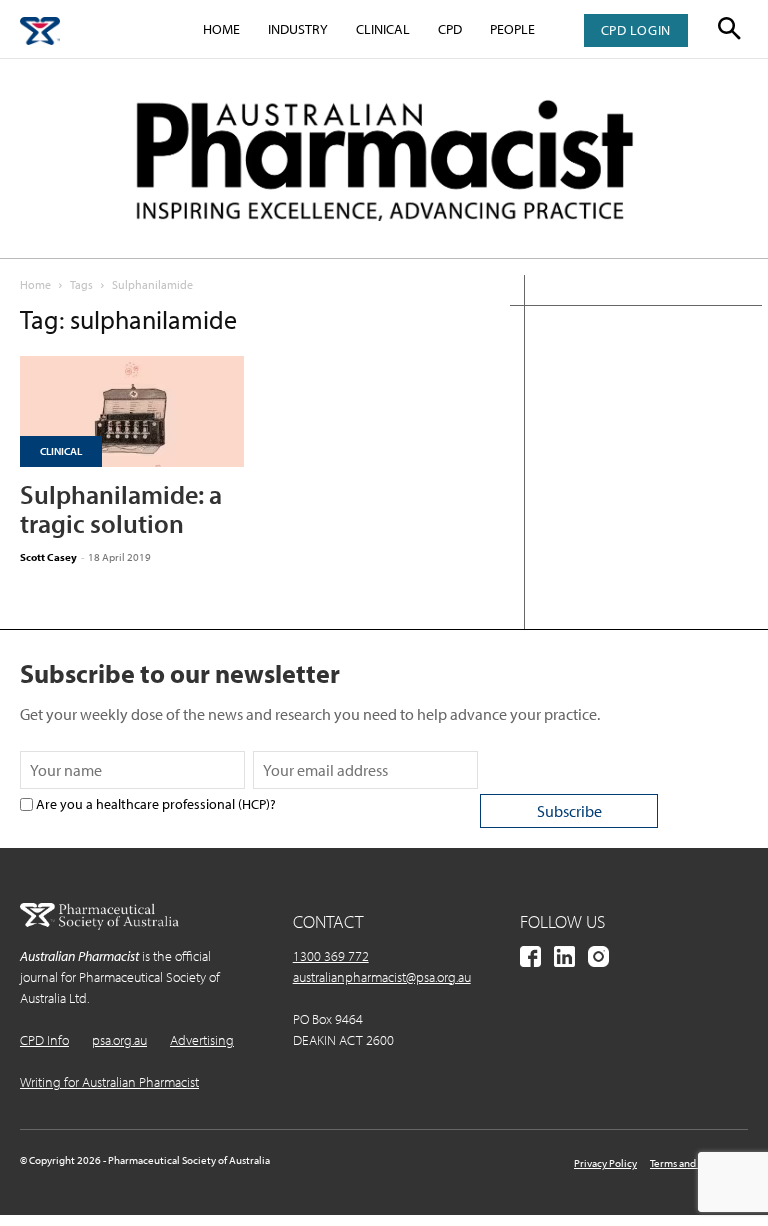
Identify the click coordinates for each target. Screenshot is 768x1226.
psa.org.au (119, 1040)
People (512, 29)
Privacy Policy (605, 1163)
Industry (298, 29)
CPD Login (636, 30)
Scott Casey (48, 557)
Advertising (202, 1040)
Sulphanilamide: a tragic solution (121, 509)
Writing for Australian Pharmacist (109, 1082)
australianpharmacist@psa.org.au (382, 977)
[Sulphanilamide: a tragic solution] (132, 411)
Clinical (383, 29)
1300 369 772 (331, 956)
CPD (450, 29)
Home (221, 29)
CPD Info (44, 1040)
